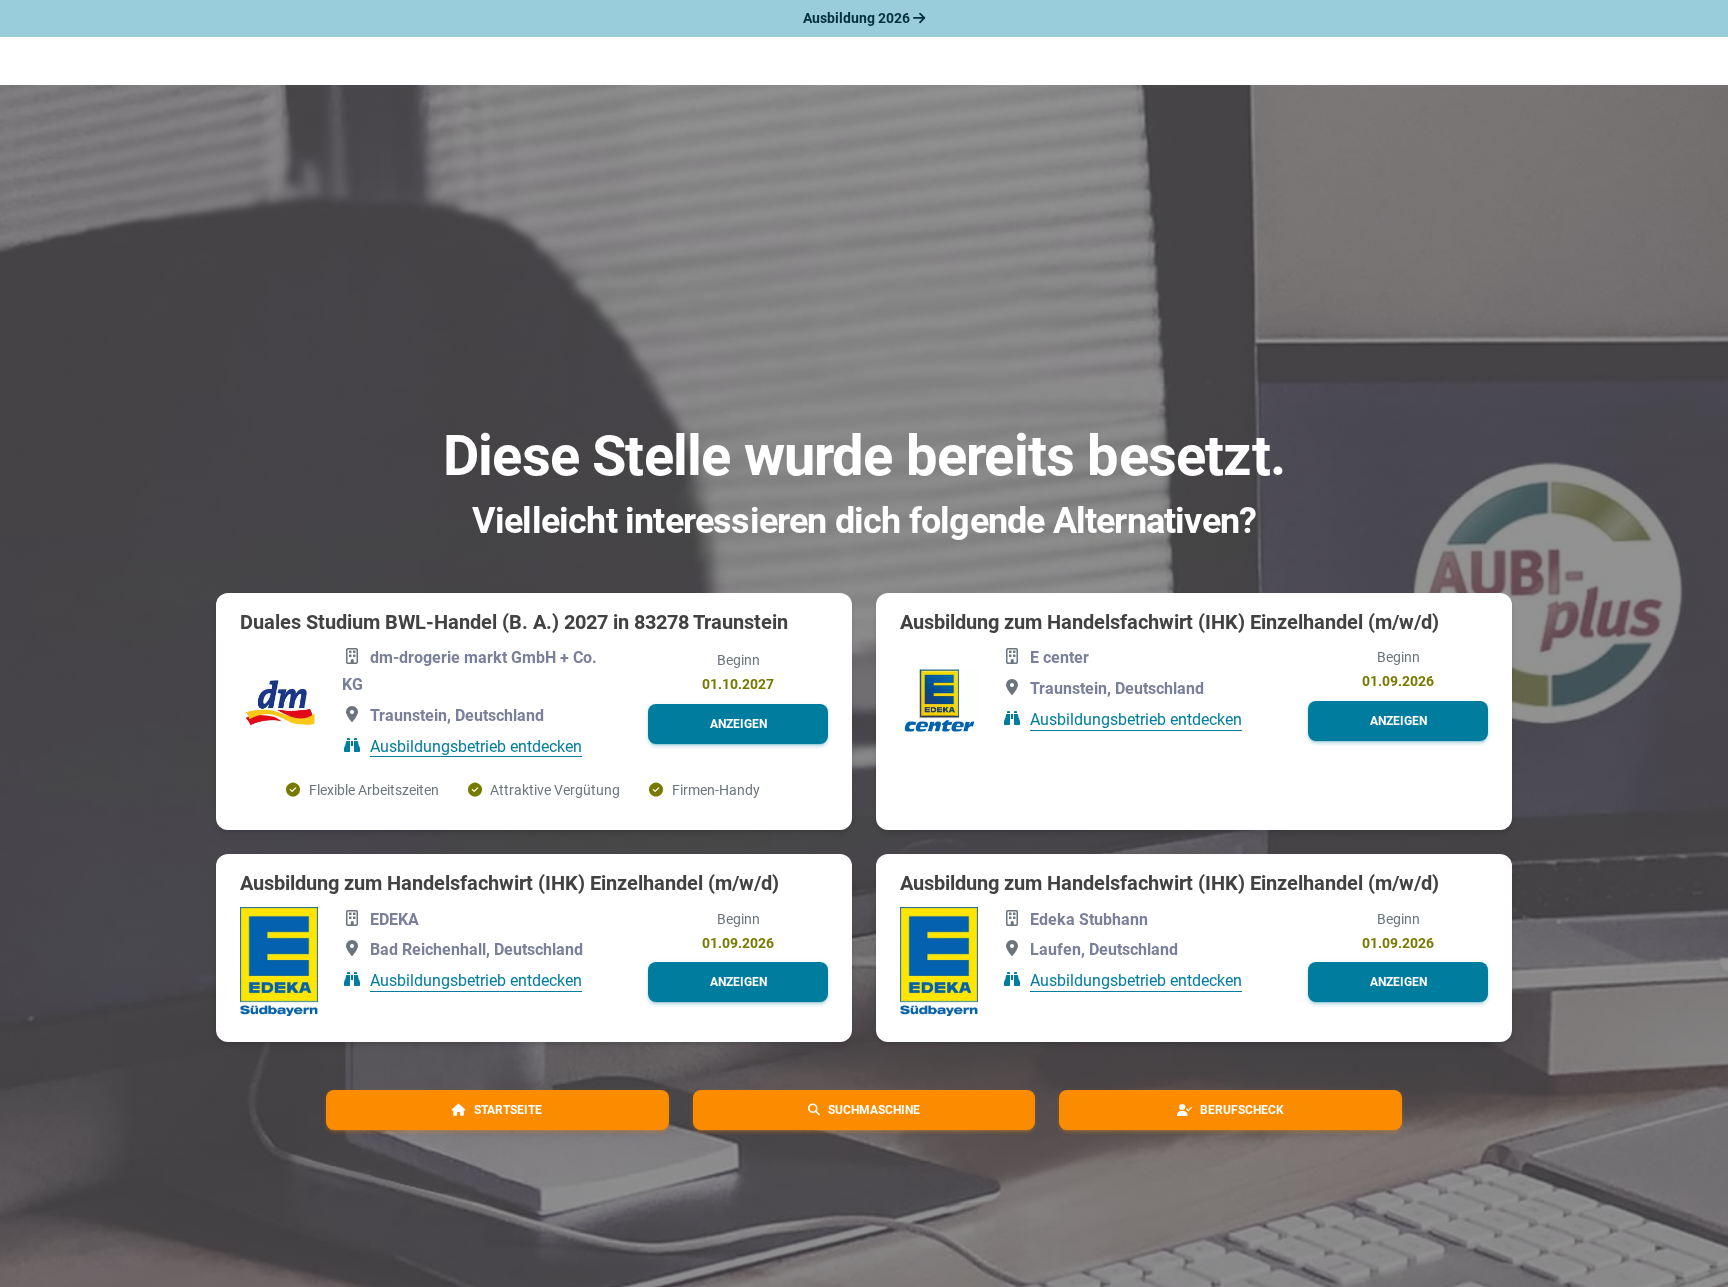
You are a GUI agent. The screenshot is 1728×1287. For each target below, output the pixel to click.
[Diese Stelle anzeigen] (279, 703)
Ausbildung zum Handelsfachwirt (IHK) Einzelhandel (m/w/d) (1169, 622)
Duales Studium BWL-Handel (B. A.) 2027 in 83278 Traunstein (514, 622)
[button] (738, 724)
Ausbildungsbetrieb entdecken (476, 745)
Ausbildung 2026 (858, 18)
